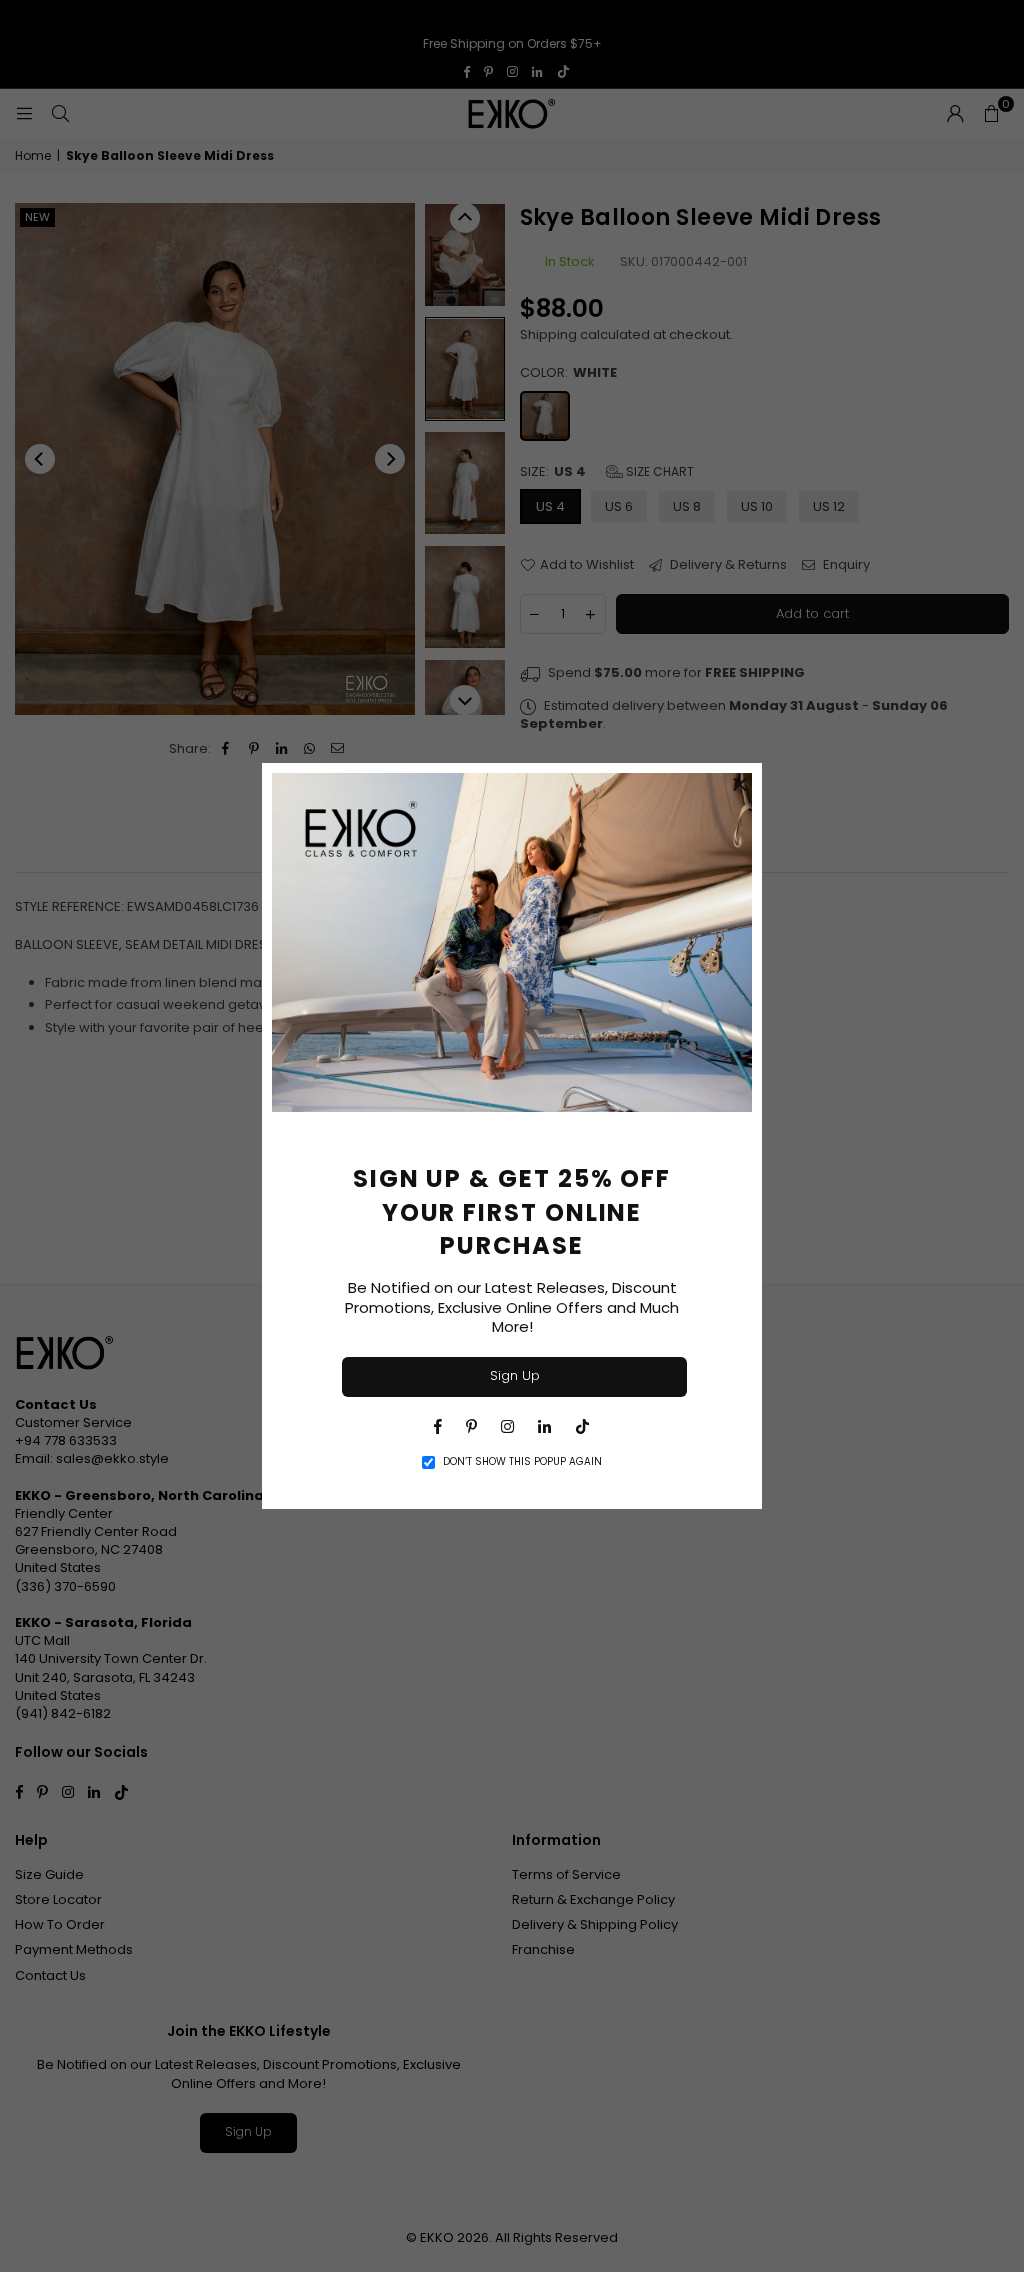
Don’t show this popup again (522, 1462)
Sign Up (515, 1375)
